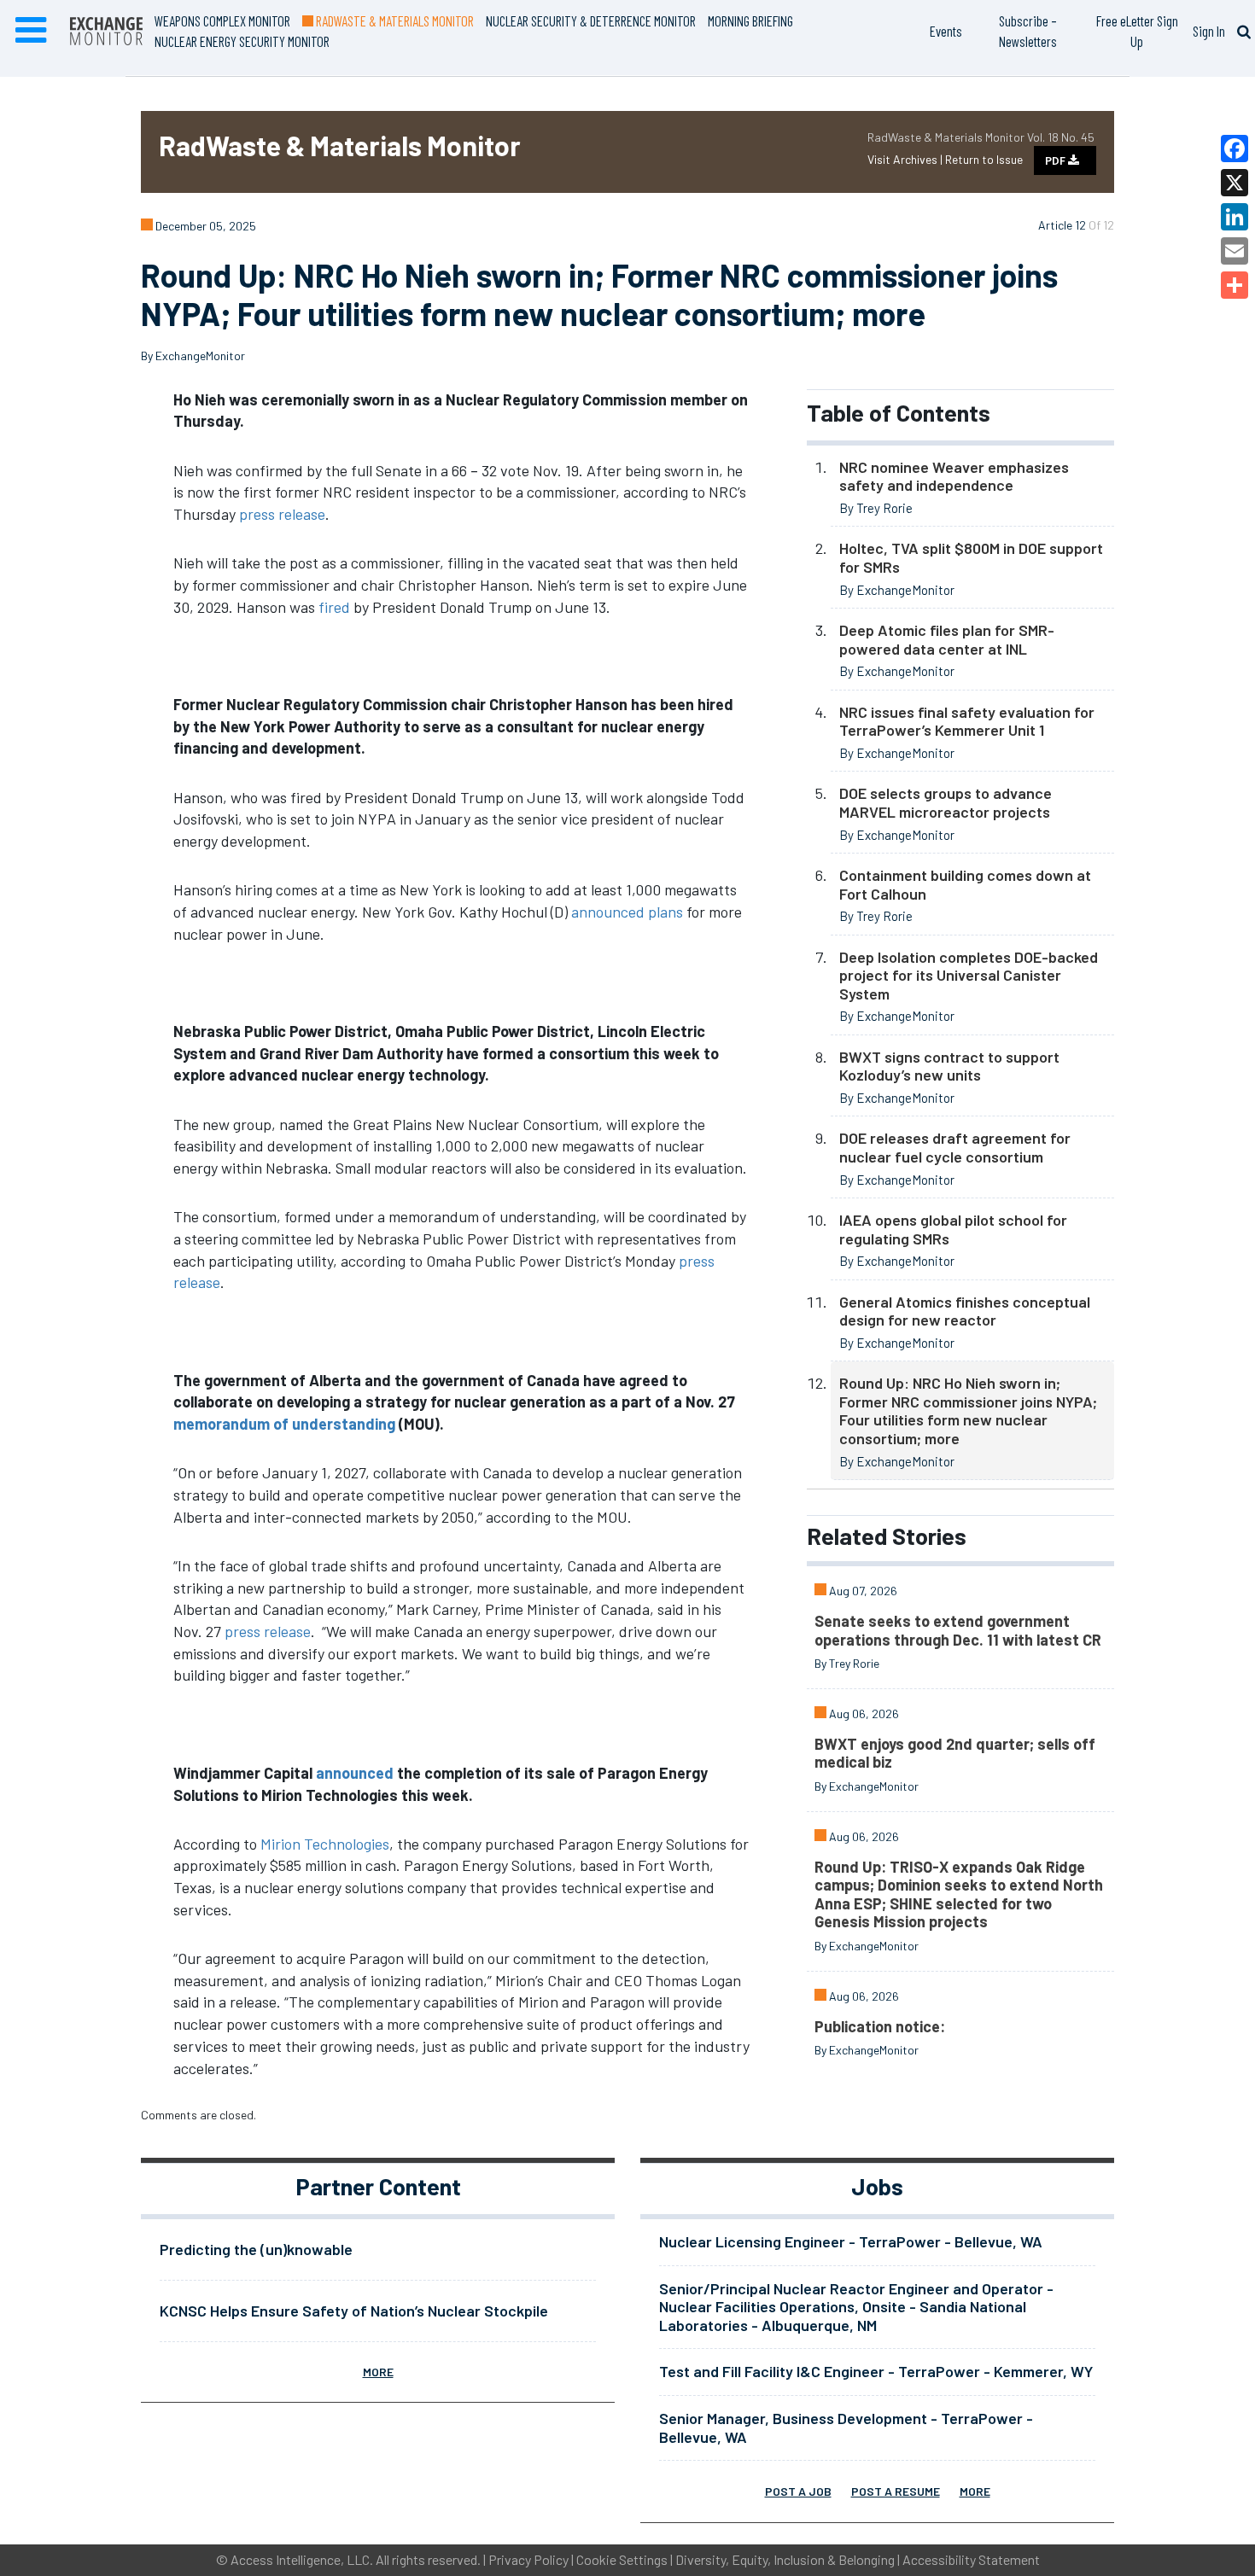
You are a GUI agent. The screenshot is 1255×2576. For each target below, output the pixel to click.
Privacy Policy (528, 2559)
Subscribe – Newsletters (1028, 31)
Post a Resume (896, 2491)
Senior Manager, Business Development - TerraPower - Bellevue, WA (846, 2427)
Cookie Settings (622, 2559)
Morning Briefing (750, 20)
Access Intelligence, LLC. (302, 2559)
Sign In (1209, 31)
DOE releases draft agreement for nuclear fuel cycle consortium (955, 1147)
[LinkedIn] (1235, 217)
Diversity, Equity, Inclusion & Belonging (785, 2559)
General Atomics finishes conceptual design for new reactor (965, 1311)
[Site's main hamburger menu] (31, 31)
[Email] (1235, 251)
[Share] (1235, 285)
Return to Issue (984, 159)
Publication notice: (880, 2026)
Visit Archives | (906, 159)
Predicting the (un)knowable (256, 2249)
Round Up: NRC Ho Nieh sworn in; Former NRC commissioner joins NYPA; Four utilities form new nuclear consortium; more (968, 1410)
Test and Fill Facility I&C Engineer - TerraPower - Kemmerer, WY (876, 2371)
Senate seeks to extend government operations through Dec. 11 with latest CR (958, 1630)
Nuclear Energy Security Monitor (242, 41)
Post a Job (798, 2491)
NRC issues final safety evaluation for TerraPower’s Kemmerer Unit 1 (967, 721)
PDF (1057, 160)
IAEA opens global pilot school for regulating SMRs (953, 1229)
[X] (1235, 183)
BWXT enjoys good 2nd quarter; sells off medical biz (955, 1753)
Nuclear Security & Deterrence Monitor (591, 20)
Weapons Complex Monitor (222, 20)
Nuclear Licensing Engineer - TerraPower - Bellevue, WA (851, 2241)
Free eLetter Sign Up (1137, 31)
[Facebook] (1235, 149)
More (378, 2372)
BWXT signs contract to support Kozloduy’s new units (949, 1066)
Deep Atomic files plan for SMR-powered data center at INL (947, 639)
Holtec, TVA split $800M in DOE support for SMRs (971, 557)
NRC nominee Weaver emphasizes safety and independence (954, 476)
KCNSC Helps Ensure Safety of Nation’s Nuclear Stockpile (354, 2311)
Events (946, 31)
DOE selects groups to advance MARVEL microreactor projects (946, 802)
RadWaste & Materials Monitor (394, 20)
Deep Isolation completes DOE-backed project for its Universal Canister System (969, 975)
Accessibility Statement (971, 2559)
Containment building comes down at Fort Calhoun (965, 884)
